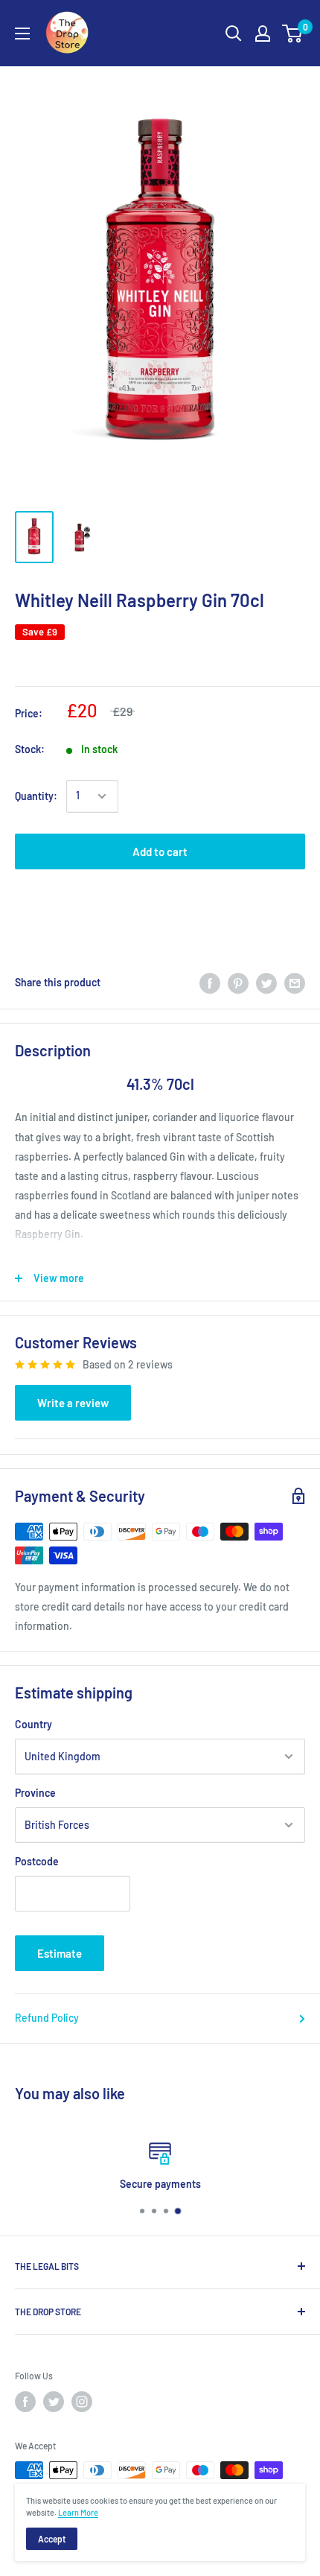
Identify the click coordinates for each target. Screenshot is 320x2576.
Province (35, 1793)
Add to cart (160, 851)
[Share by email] (295, 983)
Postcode (37, 1861)
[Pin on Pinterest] (238, 983)
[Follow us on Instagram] (82, 2402)
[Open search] (234, 34)
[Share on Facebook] (210, 983)
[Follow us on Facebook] (25, 2402)
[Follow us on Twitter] (54, 2402)
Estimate (60, 1953)
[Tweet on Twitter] (266, 983)
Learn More (78, 2512)
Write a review (73, 1403)
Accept (52, 2539)
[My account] (263, 34)
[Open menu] (22, 34)
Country (33, 1724)
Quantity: (36, 796)
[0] (293, 34)
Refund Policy (47, 2018)
